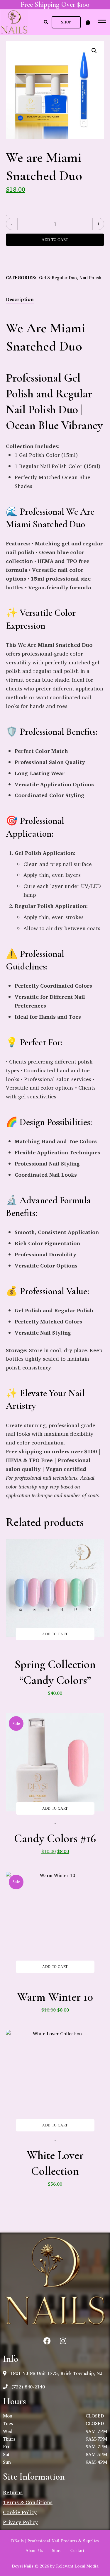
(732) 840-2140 (27, 2387)
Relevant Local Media (77, 2566)
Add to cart (55, 240)
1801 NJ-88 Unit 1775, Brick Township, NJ (56, 2373)
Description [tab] (20, 299)
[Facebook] (47, 2341)
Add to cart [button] (55, 1634)
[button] (66, 22)
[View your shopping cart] (88, 22)
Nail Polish (90, 278)
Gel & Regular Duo (58, 278)
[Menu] (101, 21)
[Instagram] (63, 2341)
